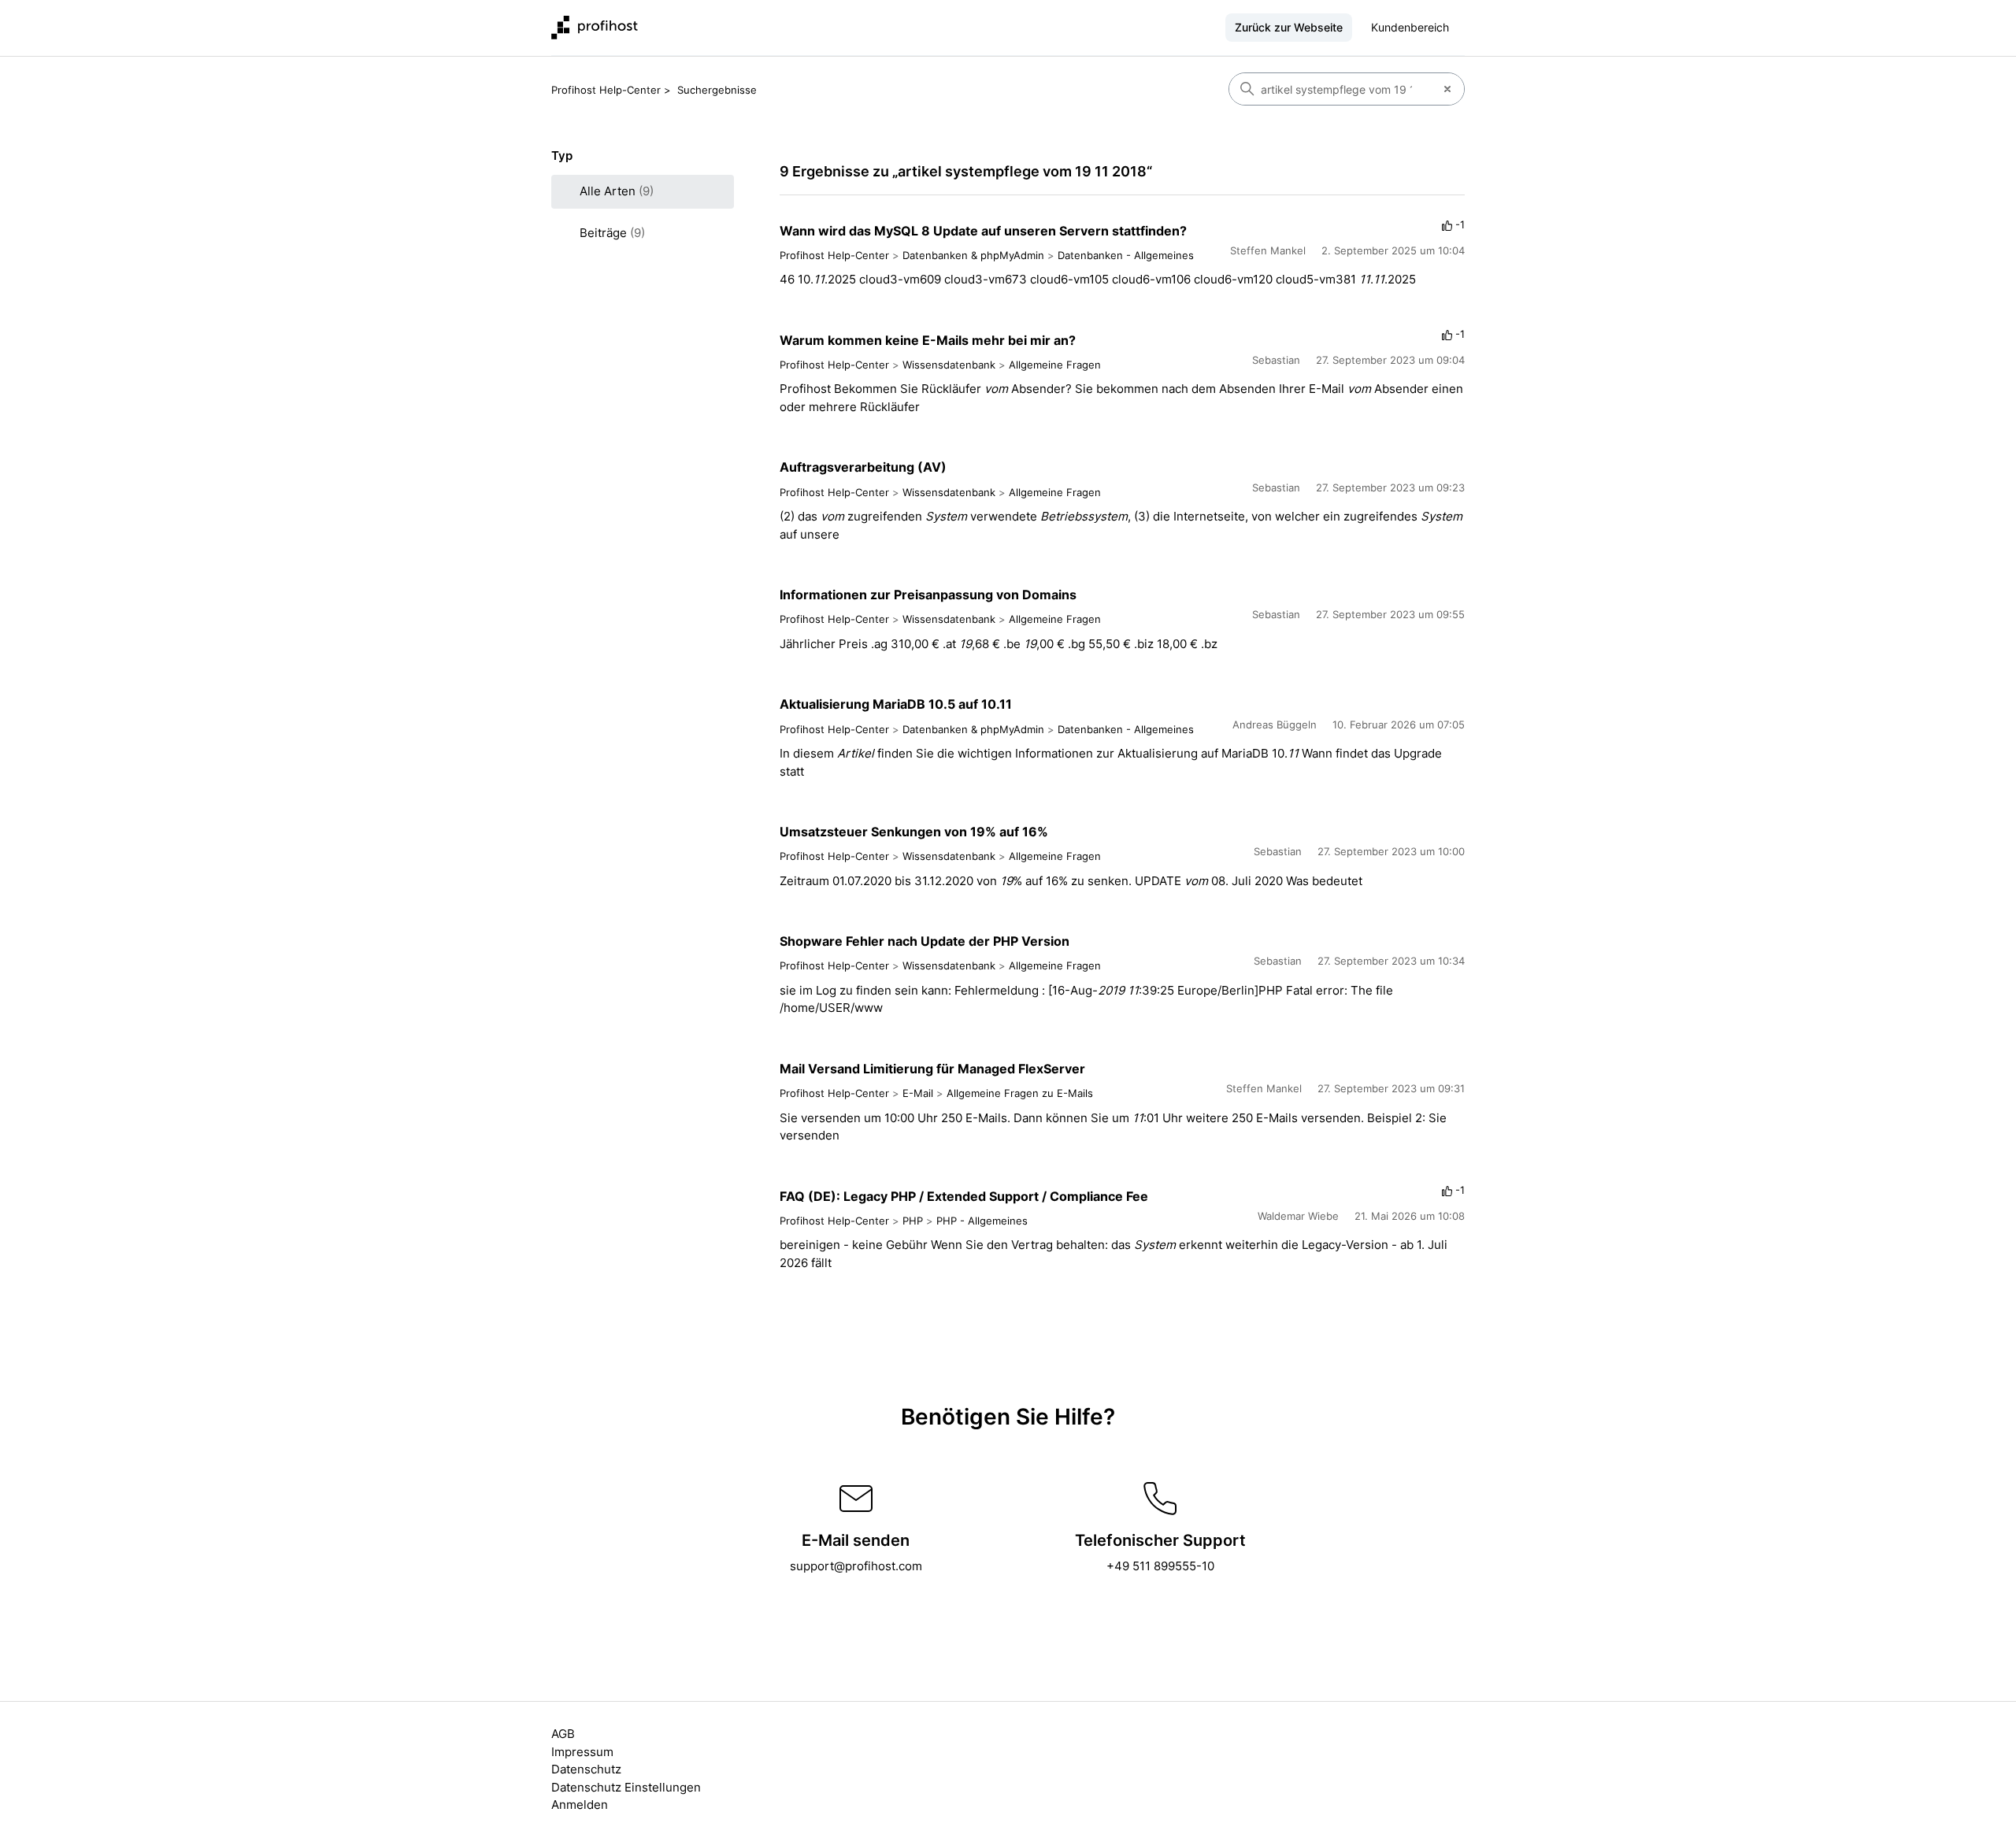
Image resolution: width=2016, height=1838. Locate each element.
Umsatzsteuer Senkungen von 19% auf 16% (914, 832)
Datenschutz (586, 1769)
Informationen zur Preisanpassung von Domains (928, 595)
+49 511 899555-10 (1160, 1566)
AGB (563, 1734)
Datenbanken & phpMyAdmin (973, 255)
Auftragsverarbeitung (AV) (863, 467)
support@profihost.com (856, 1566)
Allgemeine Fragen (1055, 365)
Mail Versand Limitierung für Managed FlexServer (932, 1069)
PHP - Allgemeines (982, 1221)
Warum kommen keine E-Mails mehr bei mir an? (928, 340)
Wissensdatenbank (949, 365)
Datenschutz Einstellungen (626, 1787)
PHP (913, 1221)
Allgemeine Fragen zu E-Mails (1020, 1093)
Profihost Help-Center (606, 90)
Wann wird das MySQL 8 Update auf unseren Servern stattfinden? (983, 231)
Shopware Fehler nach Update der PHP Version (925, 941)
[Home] (595, 28)
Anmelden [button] (580, 1805)
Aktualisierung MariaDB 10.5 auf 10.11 (896, 704)
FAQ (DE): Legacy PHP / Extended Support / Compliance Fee (964, 1196)
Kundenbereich (1410, 27)
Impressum (582, 1752)
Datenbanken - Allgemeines (1126, 255)
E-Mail (918, 1093)
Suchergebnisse (717, 90)
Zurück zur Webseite (1289, 27)
